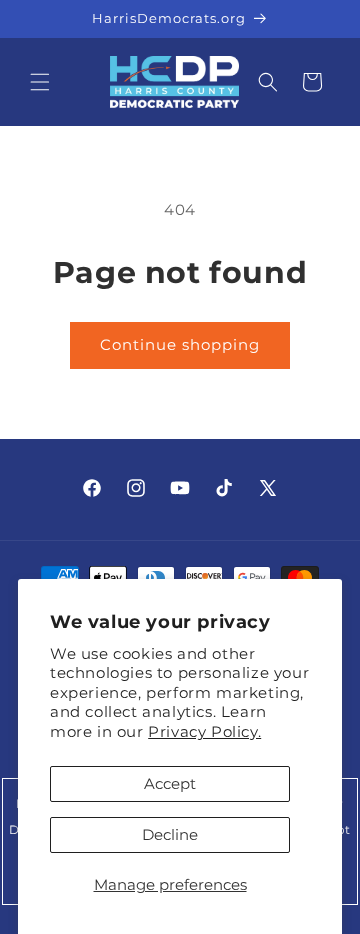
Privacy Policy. (204, 731)
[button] (40, 82)
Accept (170, 783)
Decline (170, 834)
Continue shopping (180, 344)
